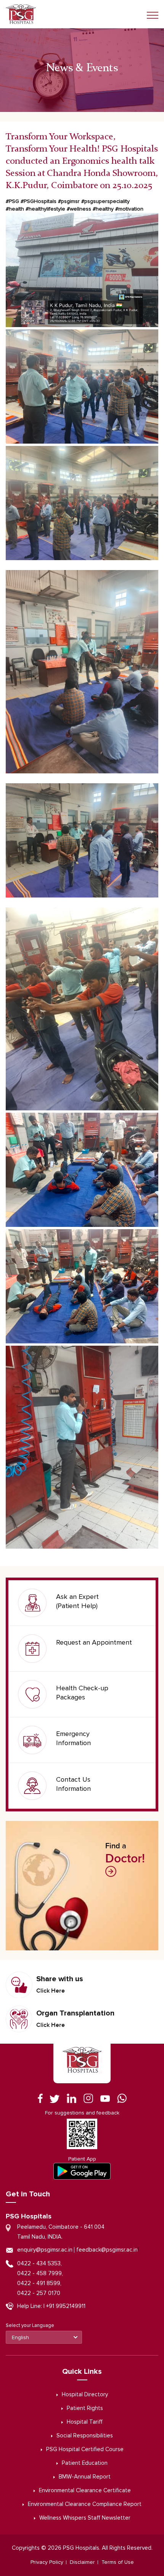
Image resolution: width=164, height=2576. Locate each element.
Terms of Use (118, 2562)
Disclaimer (82, 2562)
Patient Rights (85, 2408)
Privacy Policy (47, 2562)
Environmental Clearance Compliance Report (85, 2504)
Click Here (51, 1991)
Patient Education (85, 2463)
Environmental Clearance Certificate (85, 2491)
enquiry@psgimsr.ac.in (45, 2250)
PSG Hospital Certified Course (85, 2449)
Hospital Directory (85, 2395)
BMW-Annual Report (85, 2477)
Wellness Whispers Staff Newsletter (85, 2518)
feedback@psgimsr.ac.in (107, 2250)
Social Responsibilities (85, 2436)
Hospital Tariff (85, 2422)
